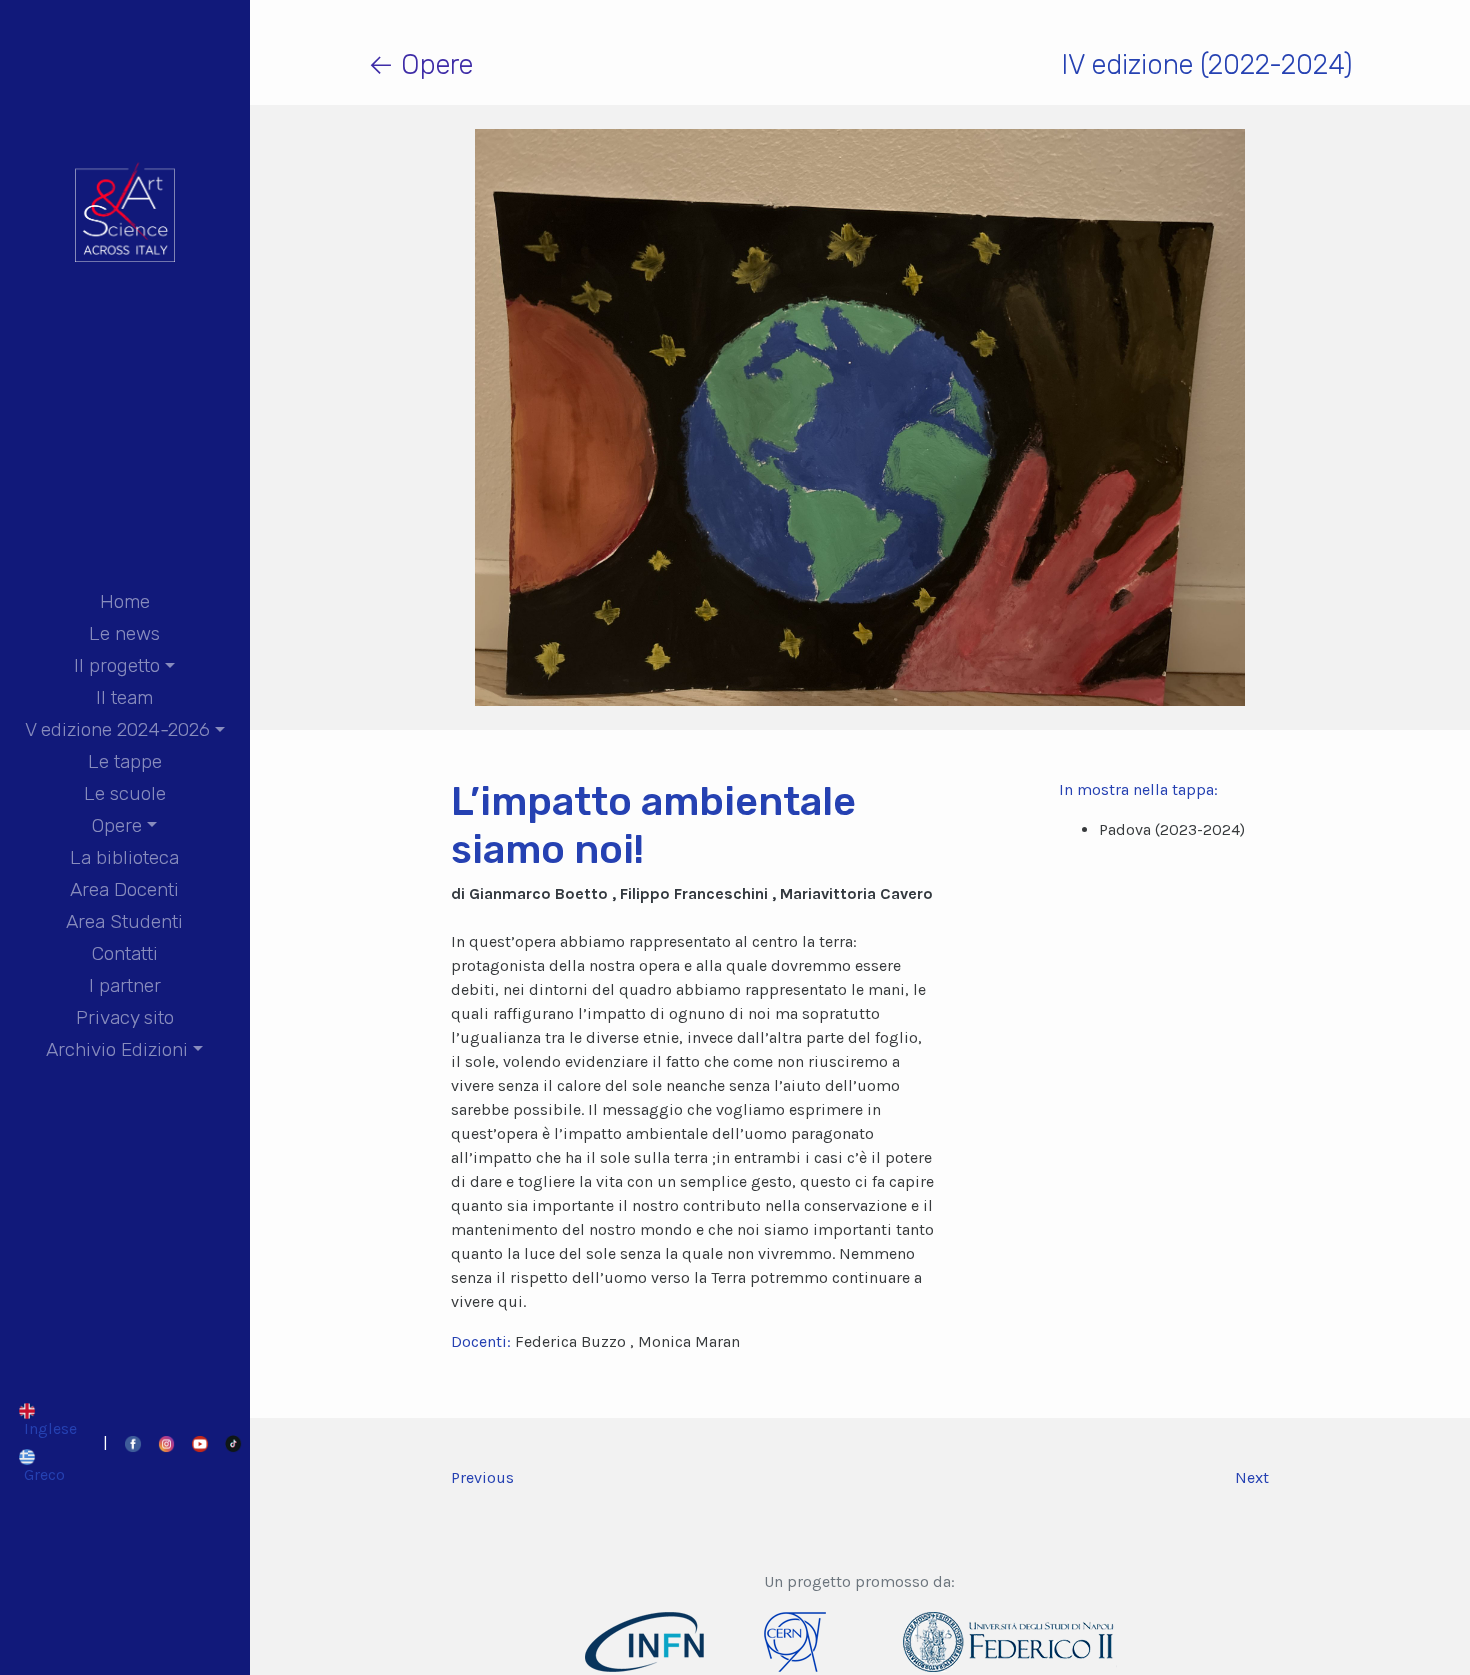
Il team (124, 697)
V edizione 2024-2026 (117, 729)
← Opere (420, 64)
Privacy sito (125, 1017)
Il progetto (117, 665)
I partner (125, 985)
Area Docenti (124, 889)
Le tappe (125, 761)
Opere (117, 825)
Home (125, 601)
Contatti (125, 953)
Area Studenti (124, 921)
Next (1252, 1477)
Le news (124, 633)
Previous (482, 1477)
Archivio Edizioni (117, 1049)
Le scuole (125, 793)
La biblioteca (124, 857)
